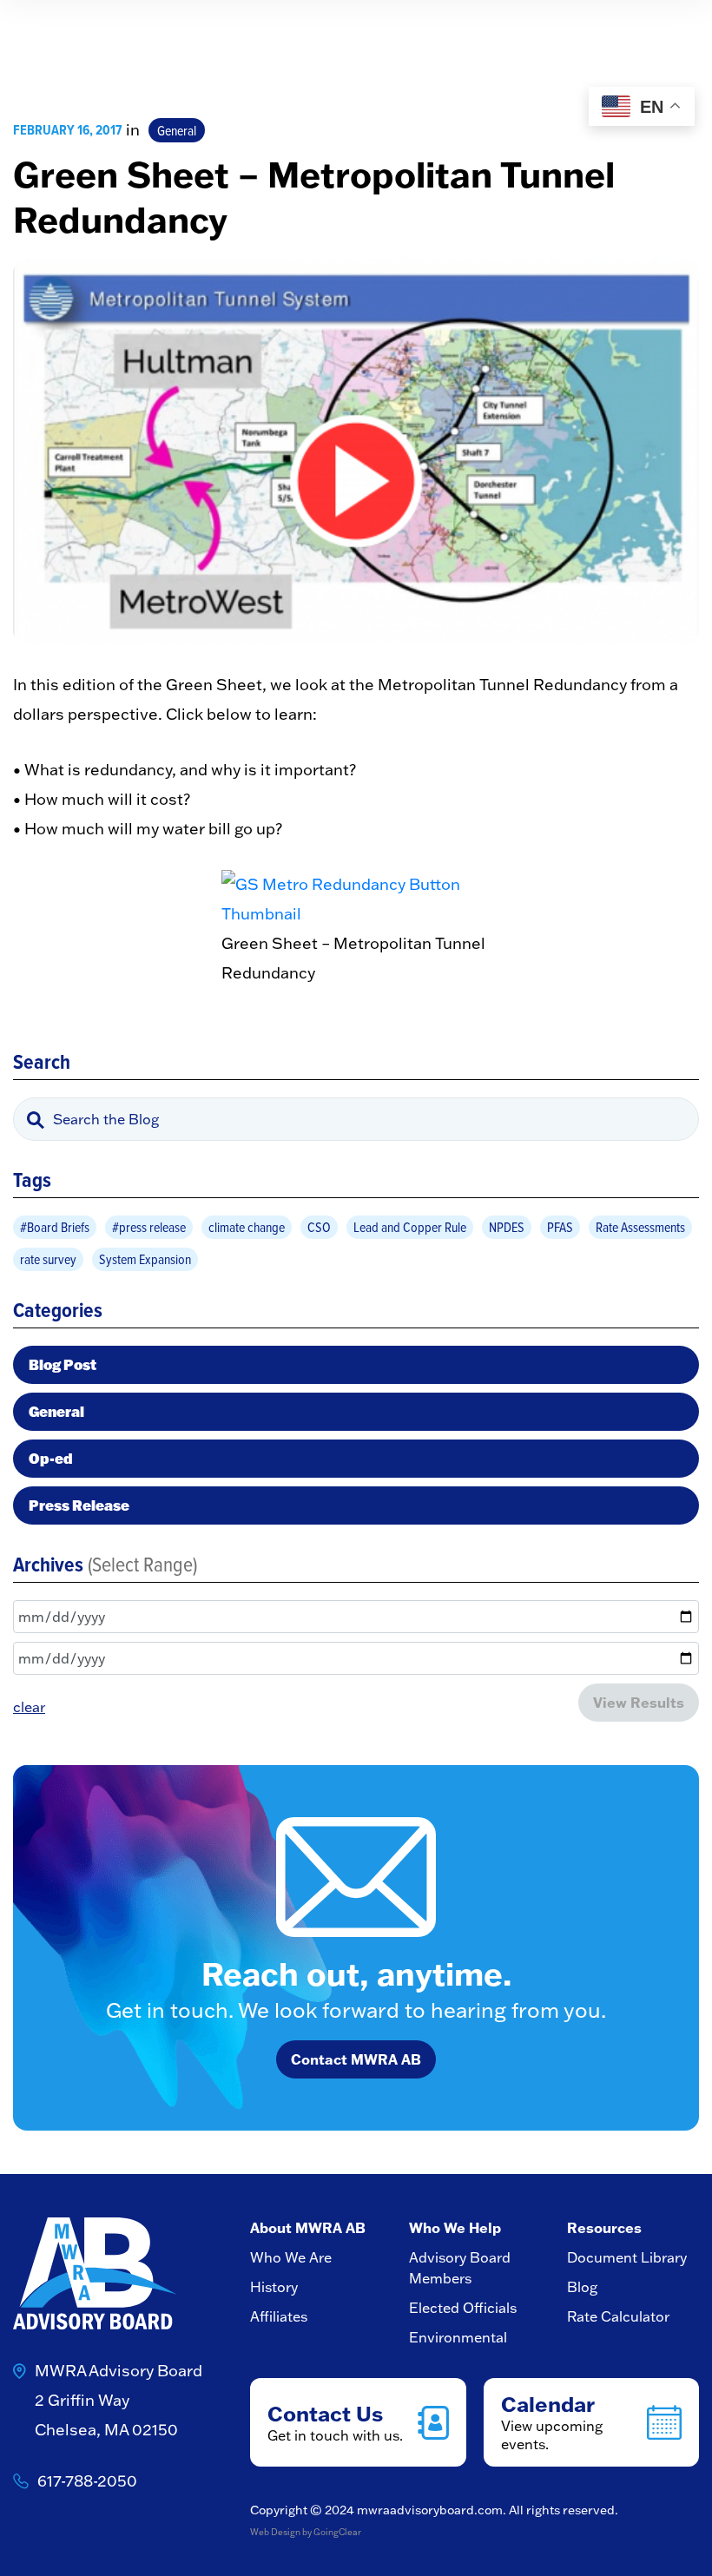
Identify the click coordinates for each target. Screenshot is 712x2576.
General (177, 130)
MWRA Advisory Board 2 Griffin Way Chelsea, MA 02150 (119, 2400)
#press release (149, 1227)
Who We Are (291, 2257)
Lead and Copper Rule (410, 1227)
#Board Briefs (55, 1227)
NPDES (507, 1227)
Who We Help (455, 2227)
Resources (604, 2227)
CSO (319, 1227)
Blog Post (63, 1364)
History (274, 2287)
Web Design (275, 2532)
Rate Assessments (640, 1227)
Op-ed (51, 1458)
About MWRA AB (308, 2227)
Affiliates (279, 2316)
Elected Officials (463, 2308)
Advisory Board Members (460, 2268)
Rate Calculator (618, 2316)
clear (29, 1707)
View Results (639, 1702)
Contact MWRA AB (356, 2059)
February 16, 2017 (67, 130)
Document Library (627, 2257)
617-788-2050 (87, 2481)
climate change (247, 1227)
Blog (582, 2287)
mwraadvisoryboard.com (430, 2510)
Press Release (79, 1505)
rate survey (48, 1259)
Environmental (458, 2337)
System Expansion (145, 1259)
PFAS (560, 1227)
